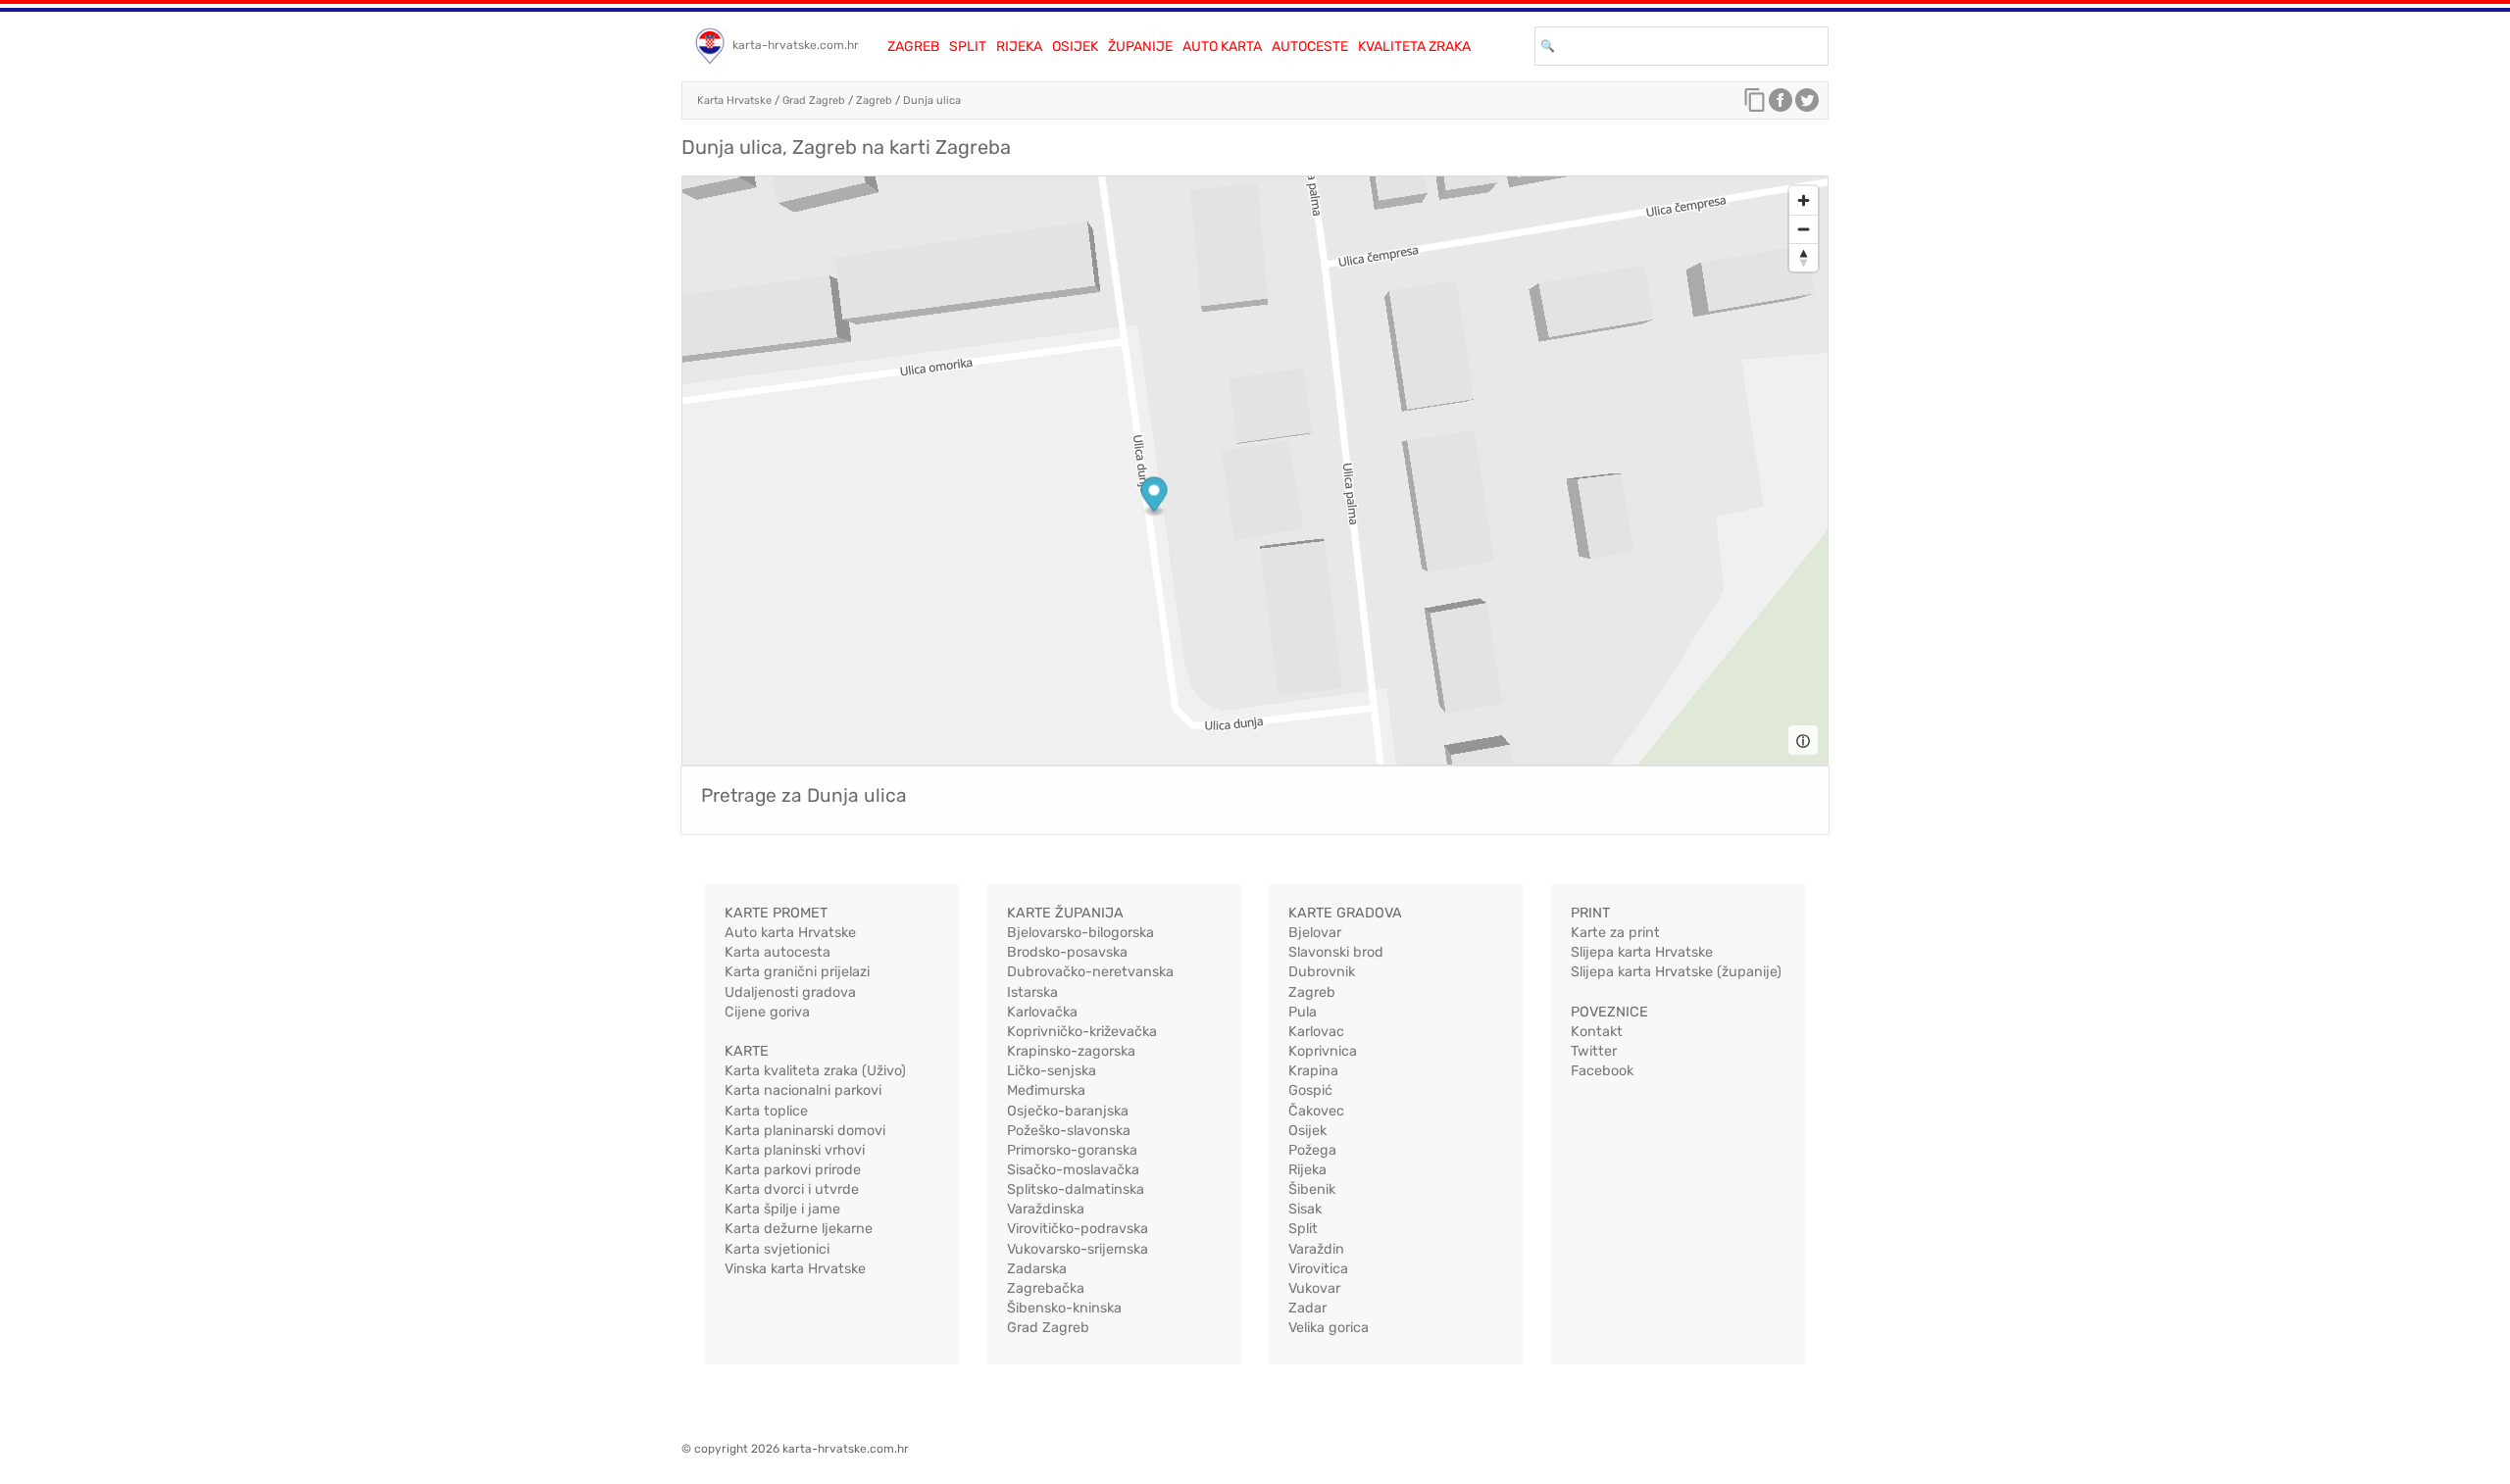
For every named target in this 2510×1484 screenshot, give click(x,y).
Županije (1140, 47)
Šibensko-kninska (1064, 1308)
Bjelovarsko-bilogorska (1080, 933)
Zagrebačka (1046, 1288)
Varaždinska (1046, 1209)
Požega (1312, 1150)
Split (968, 47)
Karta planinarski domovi (805, 1131)
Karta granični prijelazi (797, 972)
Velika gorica (1329, 1328)
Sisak (1305, 1209)
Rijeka (1019, 47)
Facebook (1602, 1071)
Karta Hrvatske (734, 100)
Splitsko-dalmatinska (1076, 1189)
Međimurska (1046, 1090)
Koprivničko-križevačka (1082, 1032)
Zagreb (913, 47)
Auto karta (1222, 47)
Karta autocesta (778, 952)
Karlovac (1316, 1032)
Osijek (1075, 47)
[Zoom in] (1804, 200)
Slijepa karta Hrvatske (1642, 952)
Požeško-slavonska (1069, 1131)
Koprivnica (1323, 1051)
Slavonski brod (1336, 952)
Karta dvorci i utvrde (792, 1189)
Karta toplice (766, 1111)
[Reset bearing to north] (1804, 257)
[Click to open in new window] (1781, 105)
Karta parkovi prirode (793, 1170)
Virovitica (1318, 1269)
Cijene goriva (767, 1012)
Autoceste (1310, 47)
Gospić (1310, 1090)
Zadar (1307, 1308)
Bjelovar (1315, 933)
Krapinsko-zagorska (1071, 1051)
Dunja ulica (932, 100)
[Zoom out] (1804, 229)
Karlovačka (1042, 1012)
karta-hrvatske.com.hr (796, 45)
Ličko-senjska (1052, 1071)
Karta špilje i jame (782, 1209)
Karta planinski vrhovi (795, 1150)
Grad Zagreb (814, 100)
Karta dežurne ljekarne (799, 1229)
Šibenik (1312, 1189)
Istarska (1032, 992)
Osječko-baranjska (1068, 1111)
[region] (1255, 470)
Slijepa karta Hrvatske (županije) (1676, 972)
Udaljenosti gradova (790, 992)
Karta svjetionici (777, 1249)
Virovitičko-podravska (1078, 1229)
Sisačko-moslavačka (1073, 1170)
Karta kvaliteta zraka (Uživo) (815, 1071)
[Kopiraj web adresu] (1755, 105)
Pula (1303, 1012)
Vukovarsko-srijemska (1078, 1249)
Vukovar (1314, 1288)
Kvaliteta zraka (1414, 47)
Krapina (1313, 1071)
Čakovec (1316, 1111)
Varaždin (1316, 1249)
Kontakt (1597, 1032)
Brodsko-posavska (1067, 952)
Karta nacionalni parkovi (803, 1090)
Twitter (1594, 1051)
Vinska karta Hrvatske (795, 1269)
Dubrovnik (1322, 972)
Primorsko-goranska (1072, 1150)
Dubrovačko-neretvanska (1090, 972)
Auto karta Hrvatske (790, 933)
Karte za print (1615, 933)
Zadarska (1037, 1269)
